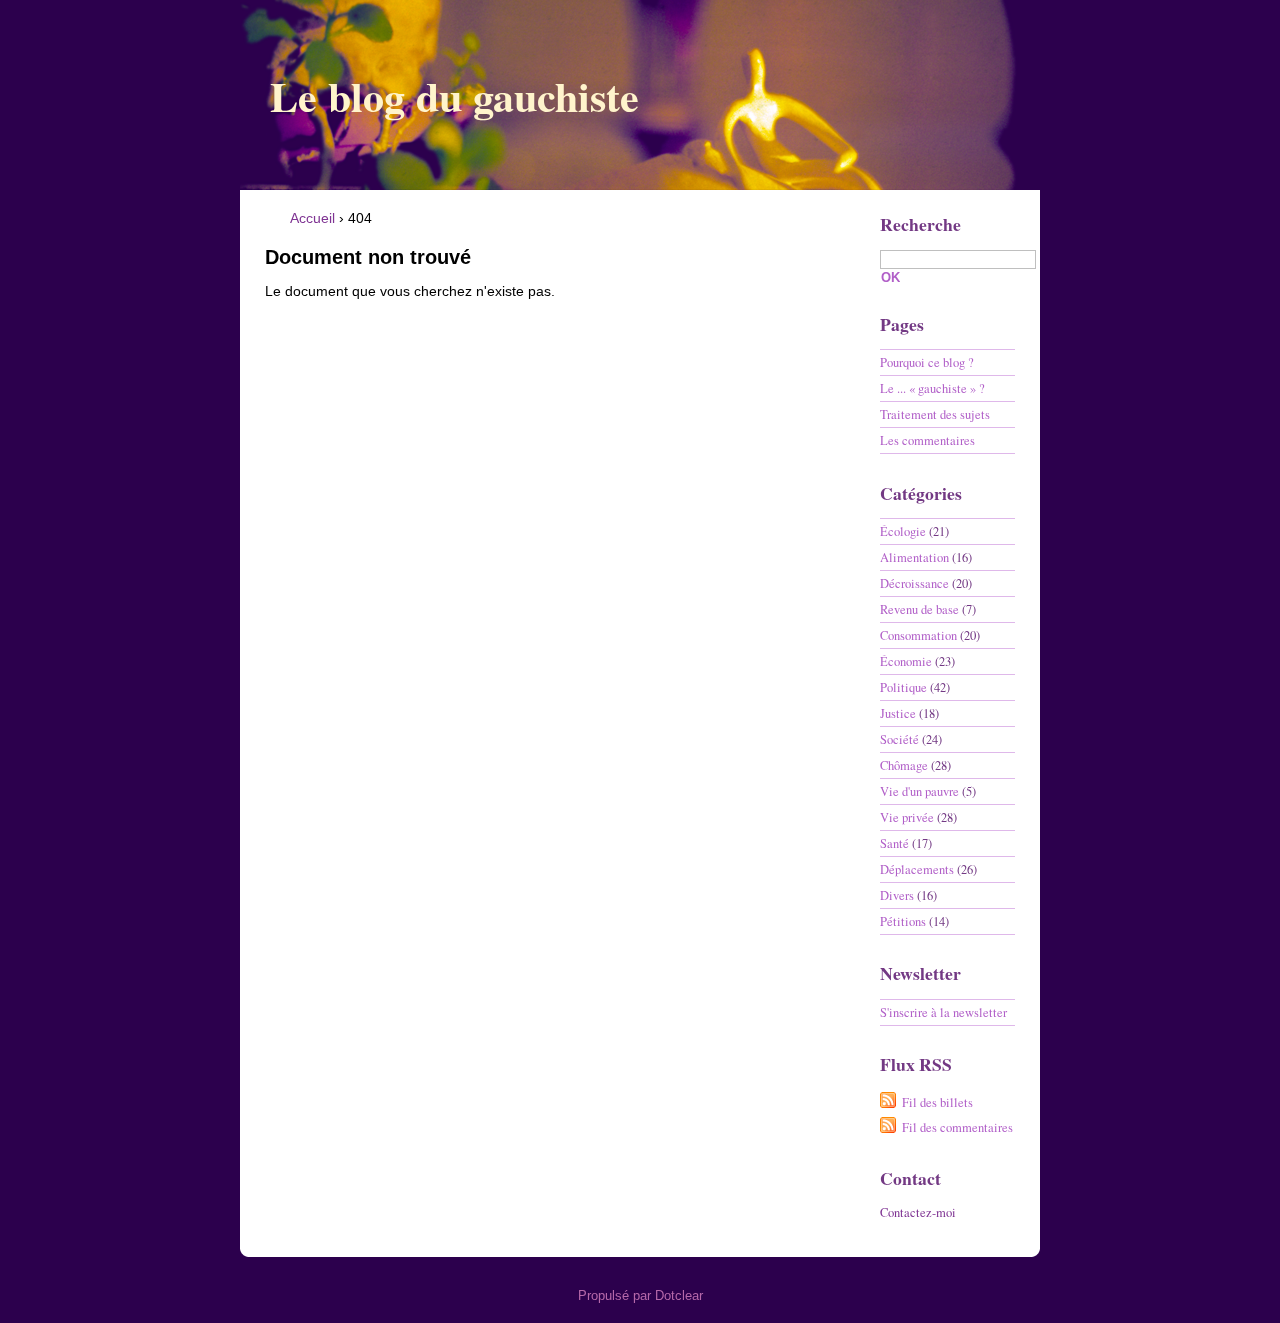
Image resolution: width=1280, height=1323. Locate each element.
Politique (903, 687)
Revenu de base (919, 609)
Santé (894, 843)
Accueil (312, 218)
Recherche (920, 224)
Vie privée (907, 817)
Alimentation (914, 557)
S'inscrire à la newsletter (943, 1012)
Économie (906, 661)
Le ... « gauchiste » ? (932, 388)
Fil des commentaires (957, 1127)
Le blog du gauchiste (454, 95)
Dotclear (679, 1296)
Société (899, 739)
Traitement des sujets (935, 414)
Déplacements (917, 869)
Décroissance (914, 583)
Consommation (918, 635)
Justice (898, 713)
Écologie (903, 531)
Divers (897, 895)
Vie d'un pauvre (919, 791)
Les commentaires (927, 440)
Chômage (904, 765)
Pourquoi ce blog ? (927, 362)
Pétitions (903, 921)
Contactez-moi (918, 1212)
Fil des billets (937, 1102)
